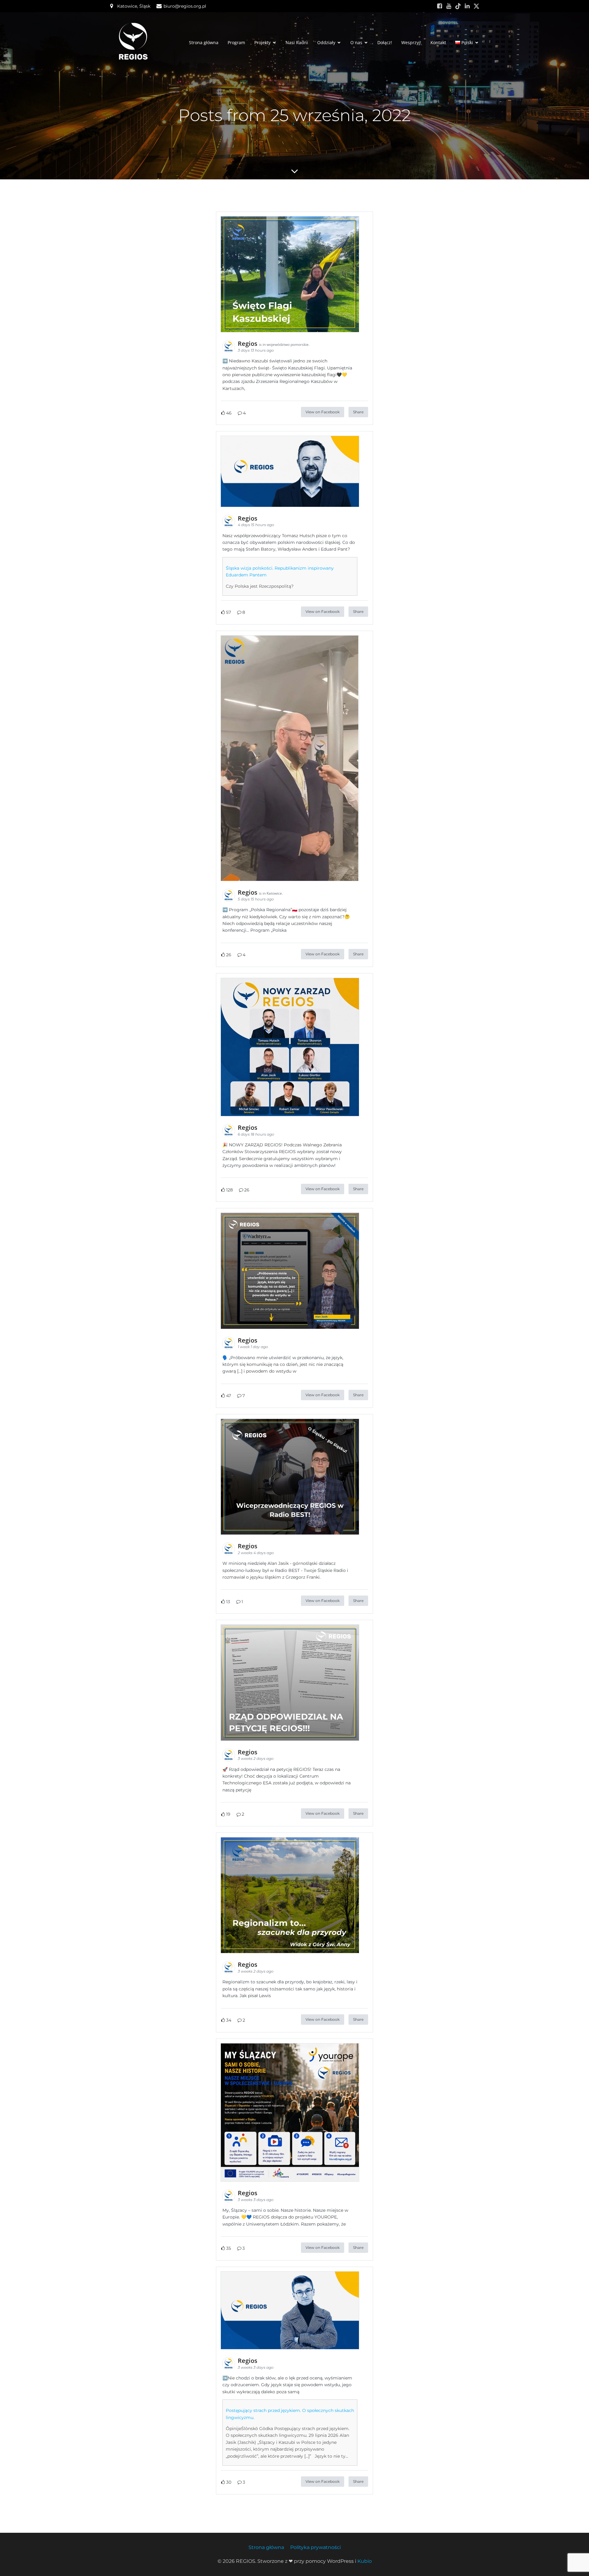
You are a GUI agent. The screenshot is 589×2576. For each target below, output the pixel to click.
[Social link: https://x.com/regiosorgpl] (476, 6)
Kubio (365, 2561)
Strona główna (204, 42)
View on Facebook (323, 412)
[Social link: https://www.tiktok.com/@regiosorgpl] (458, 6)
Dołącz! (385, 42)
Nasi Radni (297, 42)
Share (358, 412)
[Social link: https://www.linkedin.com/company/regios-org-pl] (467, 6)
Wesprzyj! (411, 42)
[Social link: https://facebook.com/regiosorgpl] (440, 6)
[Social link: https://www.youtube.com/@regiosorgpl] (449, 6)
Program (236, 42)
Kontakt (438, 42)
